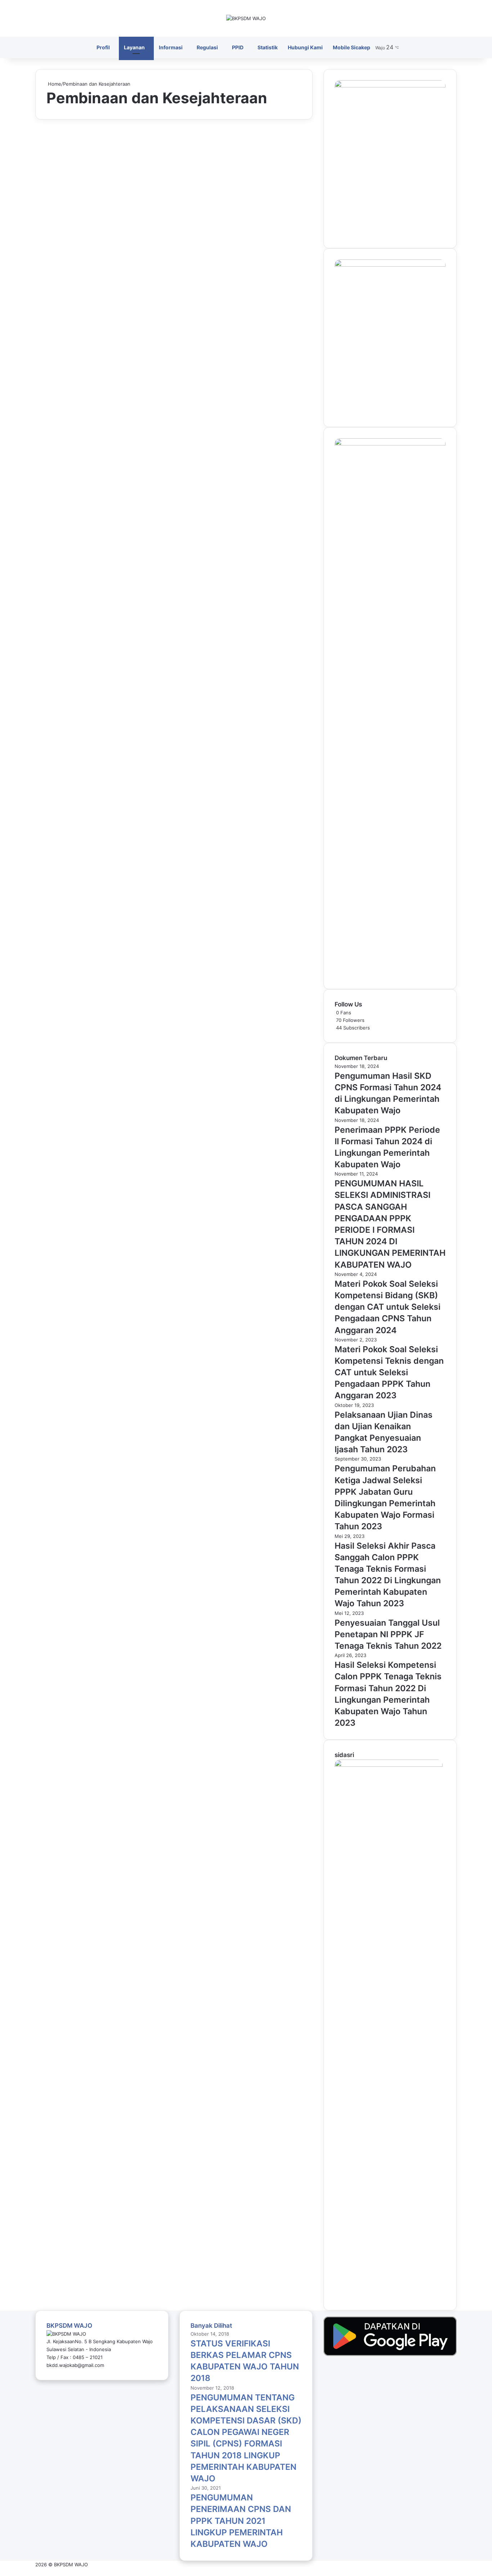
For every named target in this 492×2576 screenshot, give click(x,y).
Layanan (134, 47)
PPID (238, 47)
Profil (103, 47)
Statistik (268, 47)
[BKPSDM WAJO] (246, 18)
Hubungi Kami (305, 47)
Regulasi (207, 47)
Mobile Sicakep (352, 47)
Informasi (171, 47)
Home (54, 84)
